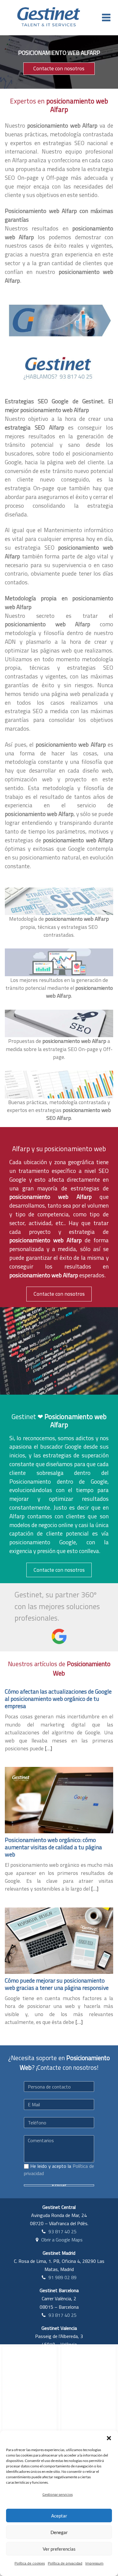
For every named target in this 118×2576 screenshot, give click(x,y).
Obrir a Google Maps (62, 2240)
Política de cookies (30, 2563)
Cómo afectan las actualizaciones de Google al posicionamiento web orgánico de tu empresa (58, 1699)
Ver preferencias (59, 2549)
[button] (109, 2438)
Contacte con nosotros (59, 68)
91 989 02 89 (62, 2277)
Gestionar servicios (57, 2494)
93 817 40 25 (62, 2231)
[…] (48, 1748)
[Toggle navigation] (106, 17)
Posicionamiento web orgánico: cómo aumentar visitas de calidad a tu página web (53, 1847)
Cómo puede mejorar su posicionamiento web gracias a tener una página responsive (57, 1984)
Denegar (59, 2532)
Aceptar (59, 2516)
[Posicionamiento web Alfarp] (59, 320)
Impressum (94, 2563)
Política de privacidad (65, 2563)
